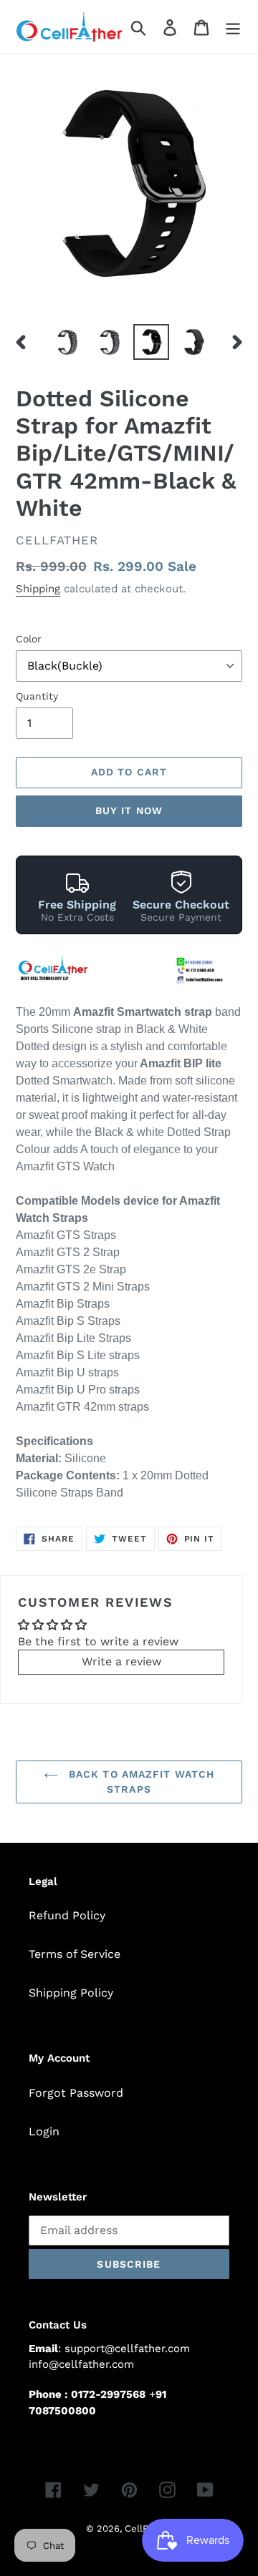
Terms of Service (75, 1954)
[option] (66, 342)
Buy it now (129, 810)
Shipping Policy (71, 1993)
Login (44, 2131)
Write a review (121, 1661)
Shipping (38, 589)
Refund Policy (67, 1915)
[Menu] (233, 27)
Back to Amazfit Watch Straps (140, 1782)
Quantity (37, 696)
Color (29, 639)
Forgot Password (76, 2093)
